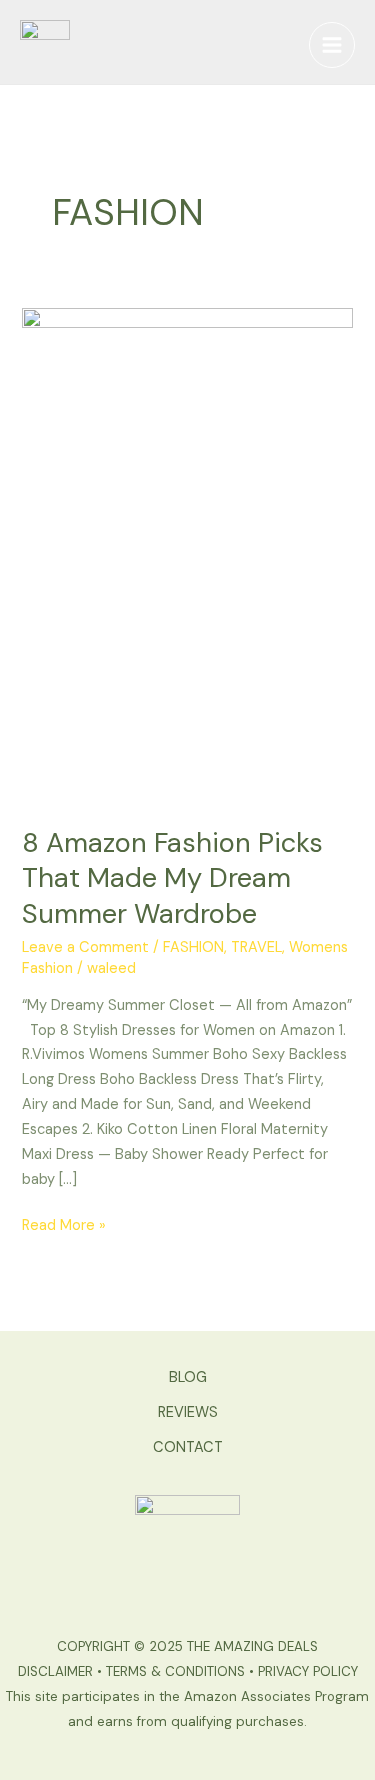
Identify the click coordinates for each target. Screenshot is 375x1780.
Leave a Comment (85, 947)
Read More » (64, 1224)
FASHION (193, 947)
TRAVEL (256, 947)
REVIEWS (188, 1412)
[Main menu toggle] (332, 45)
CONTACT (188, 1447)
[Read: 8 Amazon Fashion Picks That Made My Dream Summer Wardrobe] (187, 554)
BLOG (188, 1377)
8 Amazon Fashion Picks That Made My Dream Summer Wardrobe (172, 878)
